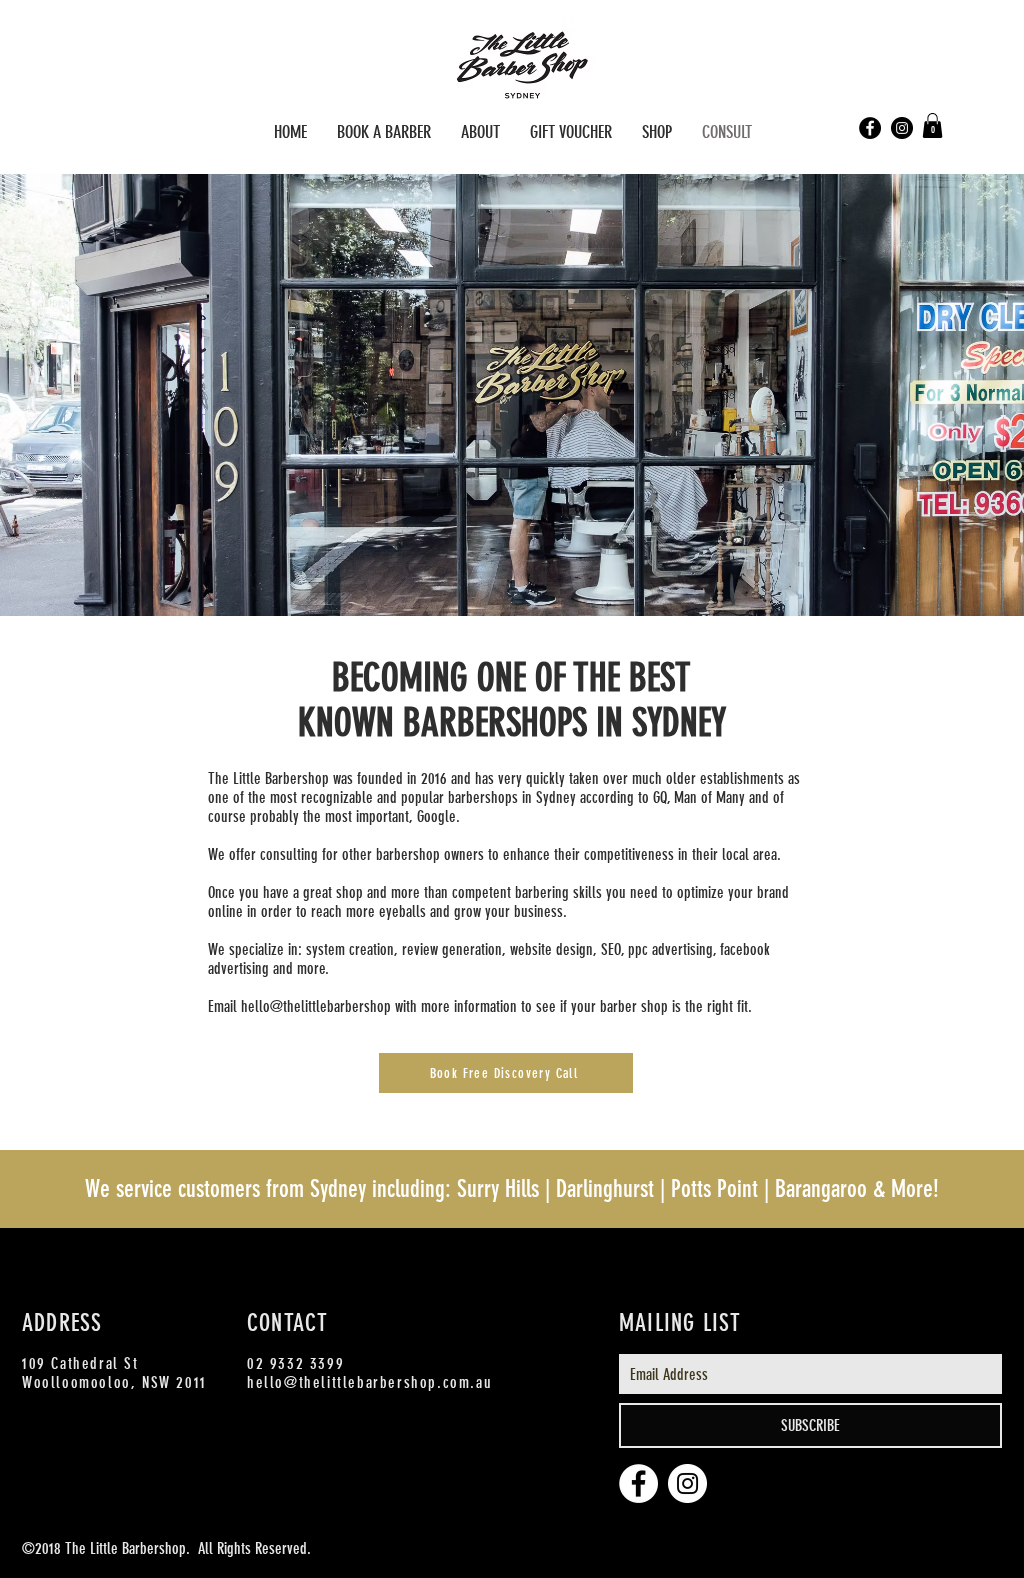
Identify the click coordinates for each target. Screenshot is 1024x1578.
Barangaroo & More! (857, 1189)
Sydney (338, 1189)
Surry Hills (498, 1189)
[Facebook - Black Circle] (870, 128)
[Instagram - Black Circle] (902, 128)
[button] (932, 125)
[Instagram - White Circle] (687, 1483)
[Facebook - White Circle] (638, 1483)
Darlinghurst (605, 1189)
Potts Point (714, 1189)
